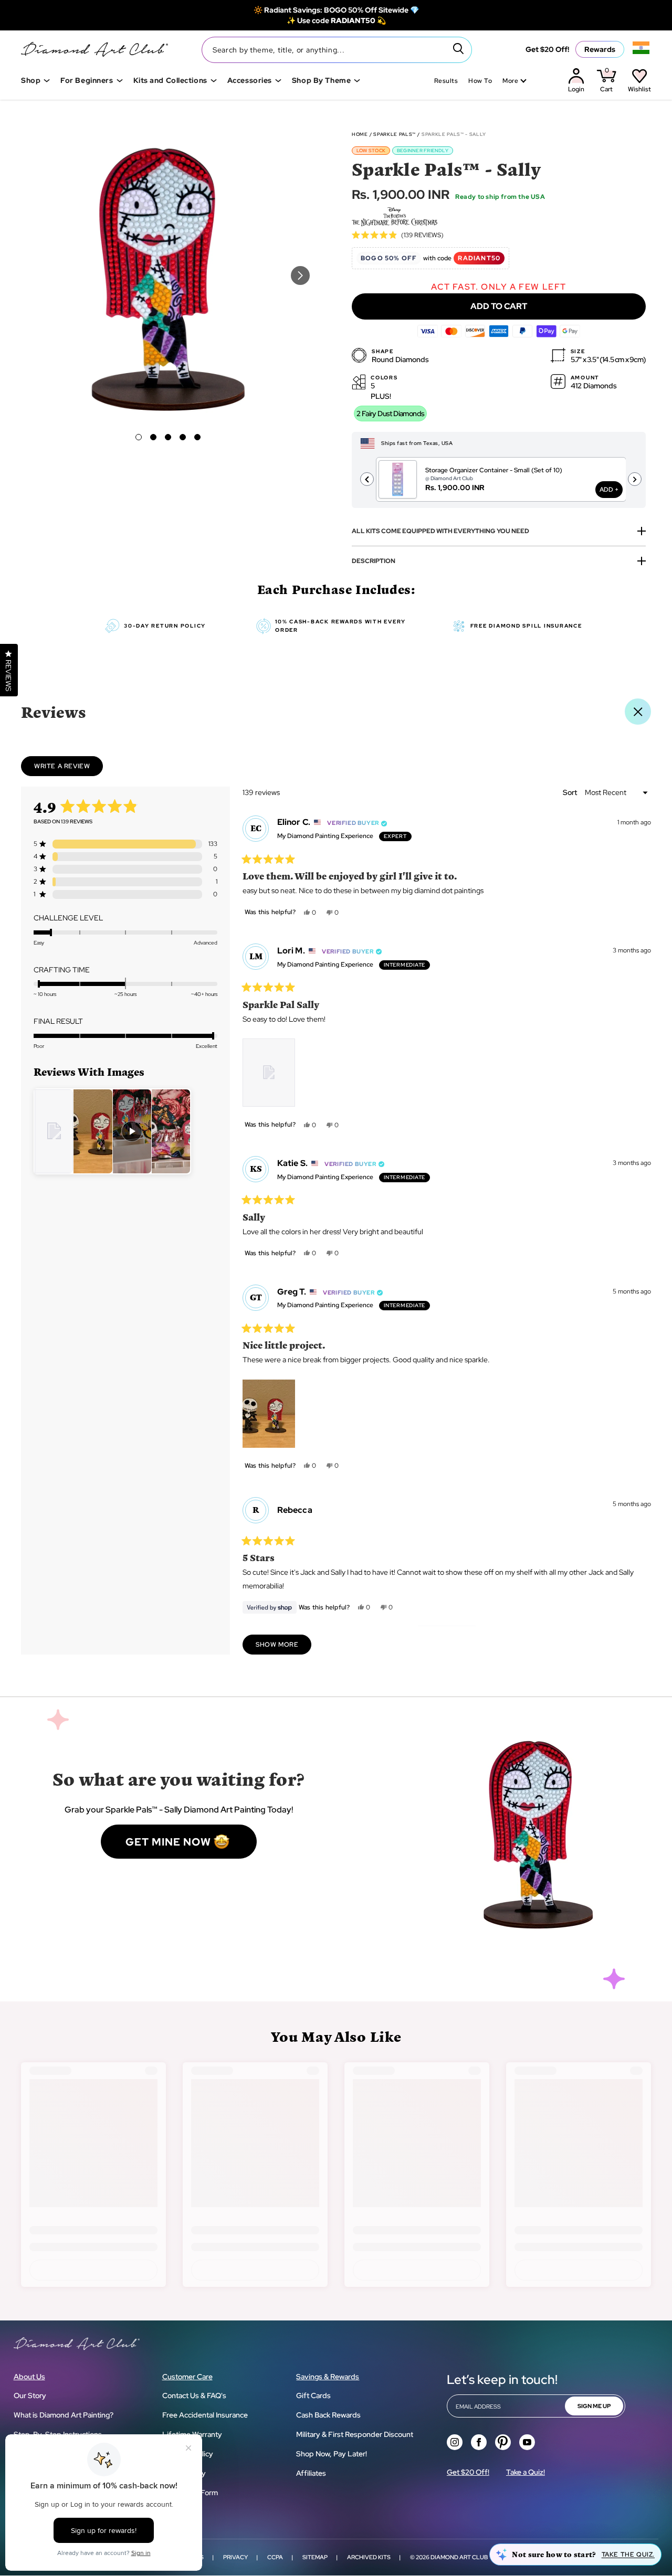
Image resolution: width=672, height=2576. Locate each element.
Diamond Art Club (459, 2557)
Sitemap (315, 2557)
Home (360, 134)
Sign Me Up (594, 2406)
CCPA (275, 2557)
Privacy (235, 2557)
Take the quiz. (628, 2554)
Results (446, 81)
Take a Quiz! (526, 2472)
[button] (139, 437)
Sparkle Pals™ (395, 134)
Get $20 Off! (547, 49)
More (510, 81)
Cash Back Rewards (328, 2415)
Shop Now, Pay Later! (332, 2454)
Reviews (54, 712)
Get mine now (168, 1842)
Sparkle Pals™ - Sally (454, 134)
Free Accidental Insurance (205, 2415)
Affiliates (311, 2473)
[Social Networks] (455, 2442)
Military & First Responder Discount (355, 2434)
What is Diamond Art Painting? (64, 2415)
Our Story (30, 2395)
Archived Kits (369, 2557)
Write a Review (69, 769)
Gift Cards (313, 2395)
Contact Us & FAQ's (194, 2395)
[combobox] (337, 50)
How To (480, 81)
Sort (571, 792)
